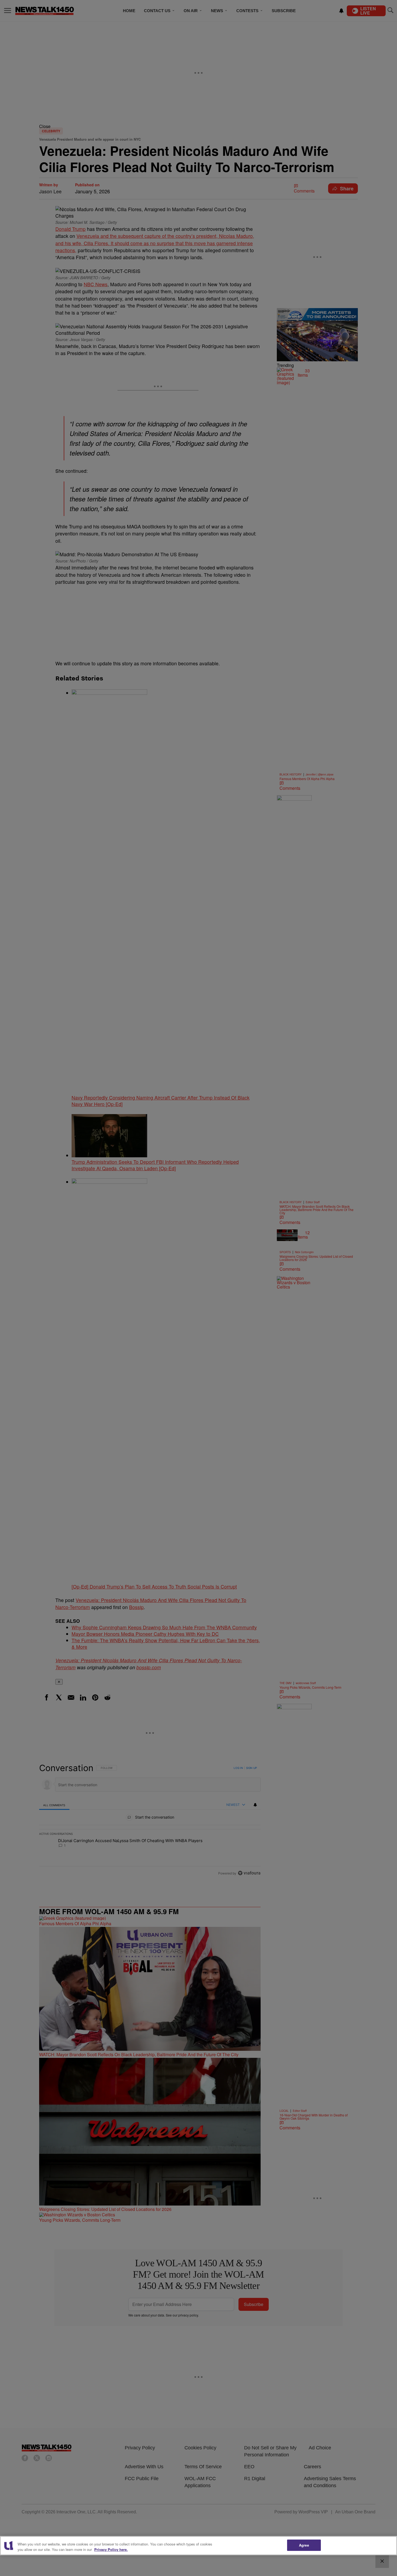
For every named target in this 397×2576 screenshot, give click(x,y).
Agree (304, 2545)
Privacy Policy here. (111, 2549)
